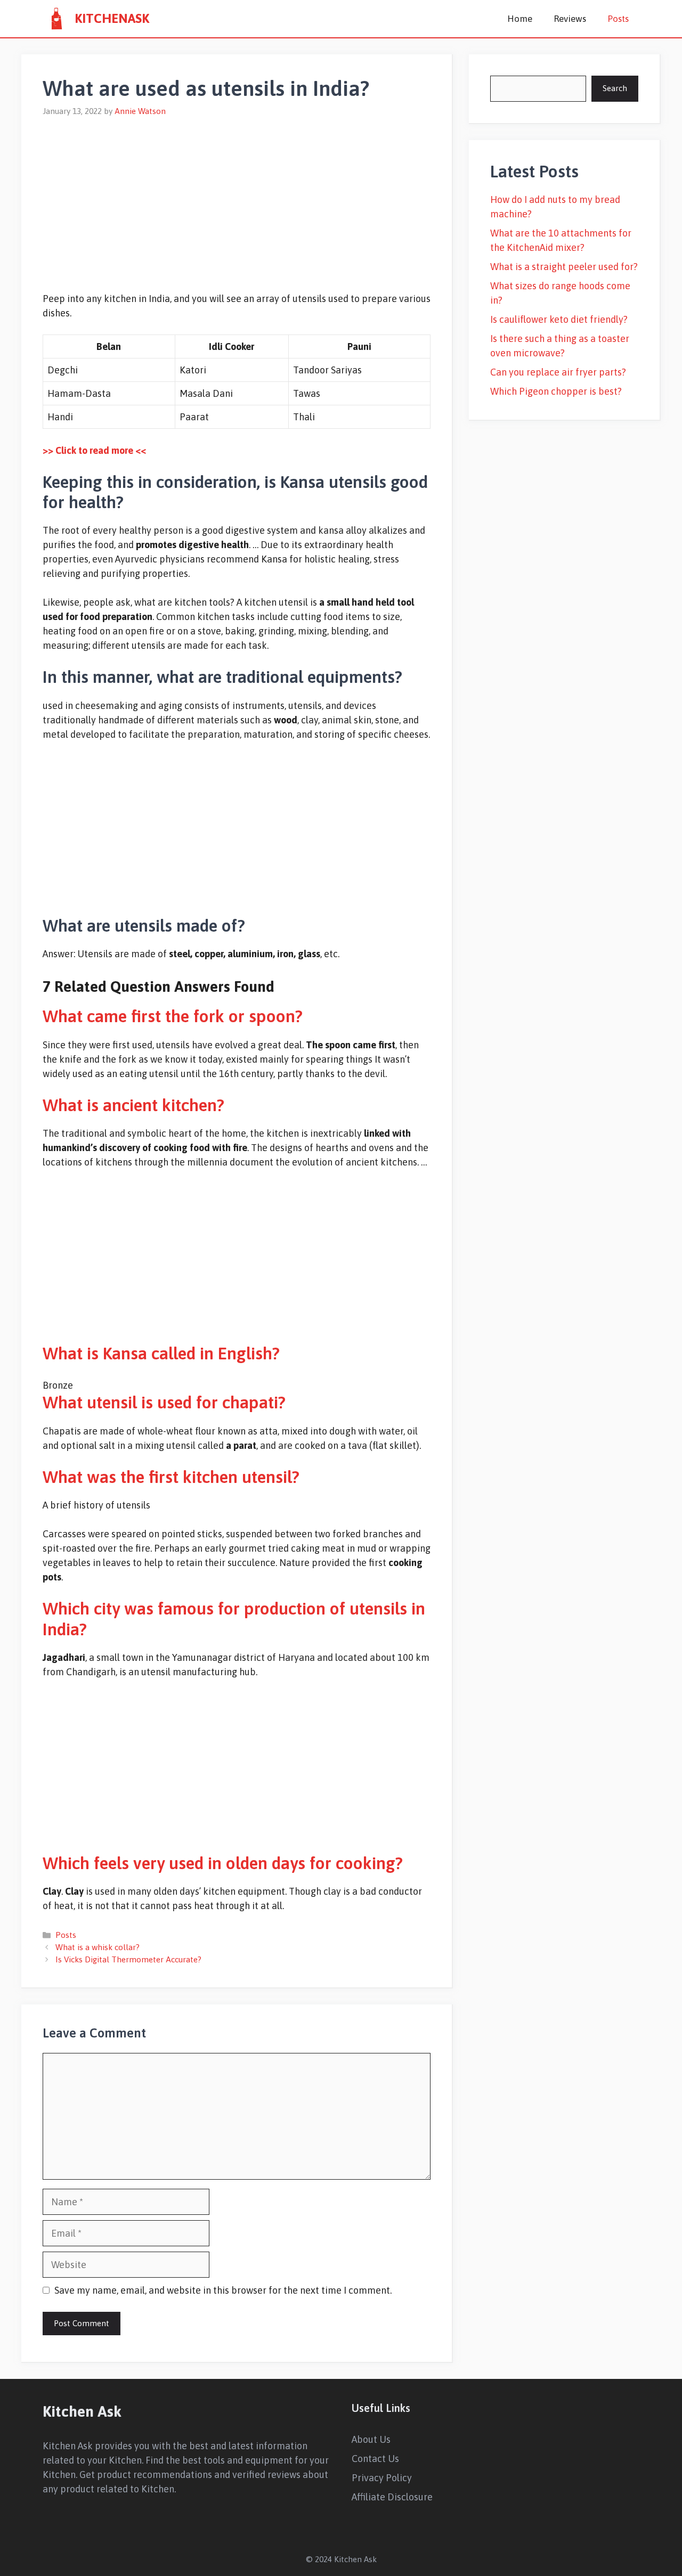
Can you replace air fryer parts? (558, 372)
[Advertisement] (237, 198)
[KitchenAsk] (56, 19)
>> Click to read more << (94, 450)
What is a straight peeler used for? (564, 267)
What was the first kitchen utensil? (171, 1477)
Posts (618, 19)
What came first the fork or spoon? (173, 1016)
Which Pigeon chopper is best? (556, 391)
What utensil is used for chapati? (164, 1402)
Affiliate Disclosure (392, 2497)
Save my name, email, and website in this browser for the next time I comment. (223, 2290)
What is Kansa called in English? (161, 1353)
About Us (371, 2439)
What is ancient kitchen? (133, 1105)
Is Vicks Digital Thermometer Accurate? (128, 1959)
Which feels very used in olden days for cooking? (223, 1863)
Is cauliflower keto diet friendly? (559, 319)
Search (615, 88)
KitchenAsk (112, 18)
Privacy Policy (382, 2478)
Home (520, 19)
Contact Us (375, 2459)
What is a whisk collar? (98, 1947)
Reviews (570, 19)
